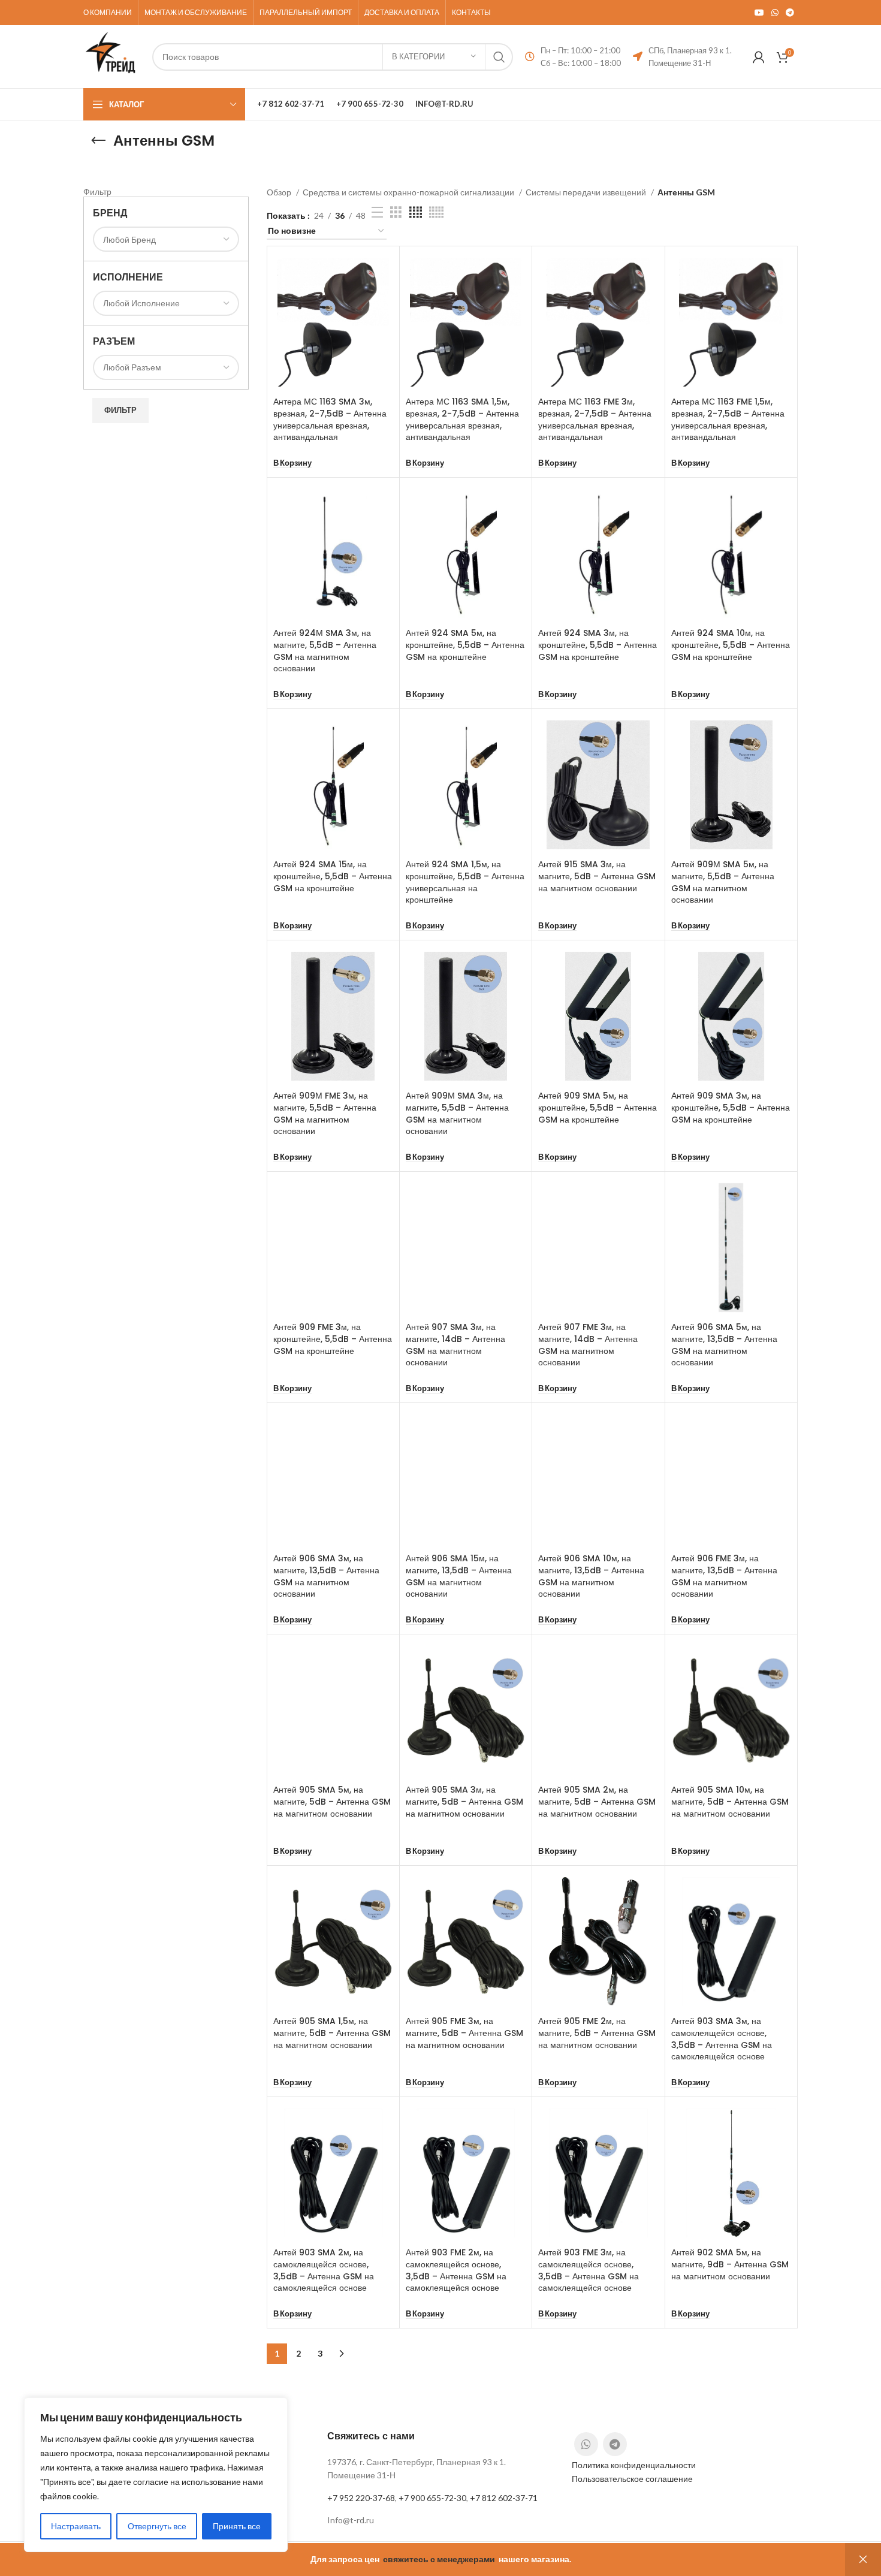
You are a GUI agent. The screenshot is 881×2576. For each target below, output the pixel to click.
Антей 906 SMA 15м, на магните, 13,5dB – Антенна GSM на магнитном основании (459, 1576)
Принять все (237, 2526)
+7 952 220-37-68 (361, 2498)
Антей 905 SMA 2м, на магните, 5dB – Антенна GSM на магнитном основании (597, 1801)
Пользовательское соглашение (632, 2479)
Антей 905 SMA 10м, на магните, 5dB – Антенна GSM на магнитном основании (730, 1801)
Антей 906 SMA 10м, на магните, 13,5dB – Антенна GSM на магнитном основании (591, 1576)
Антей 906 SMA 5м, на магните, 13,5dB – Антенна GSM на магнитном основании (724, 1345)
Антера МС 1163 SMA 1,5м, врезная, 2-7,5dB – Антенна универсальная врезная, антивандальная (462, 419)
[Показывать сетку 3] (396, 212)
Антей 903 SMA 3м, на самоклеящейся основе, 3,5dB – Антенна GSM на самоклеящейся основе (722, 2039)
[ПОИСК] (499, 57)
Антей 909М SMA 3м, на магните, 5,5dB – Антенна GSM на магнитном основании (457, 1113)
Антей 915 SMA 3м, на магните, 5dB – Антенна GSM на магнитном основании (597, 876)
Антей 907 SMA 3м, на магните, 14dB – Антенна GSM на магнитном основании (455, 1345)
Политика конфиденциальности (634, 2465)
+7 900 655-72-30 (432, 2498)
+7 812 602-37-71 (504, 2498)
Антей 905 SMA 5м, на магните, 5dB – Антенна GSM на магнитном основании (332, 1801)
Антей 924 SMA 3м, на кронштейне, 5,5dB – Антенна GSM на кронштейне (598, 645)
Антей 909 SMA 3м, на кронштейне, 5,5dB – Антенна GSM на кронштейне (731, 1107)
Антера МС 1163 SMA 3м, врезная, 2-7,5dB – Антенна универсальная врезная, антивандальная (330, 419)
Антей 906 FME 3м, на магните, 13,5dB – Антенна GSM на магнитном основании (724, 1576)
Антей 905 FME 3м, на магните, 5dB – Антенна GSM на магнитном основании (464, 2033)
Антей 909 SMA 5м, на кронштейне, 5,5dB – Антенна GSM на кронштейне (598, 1107)
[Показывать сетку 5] (436, 212)
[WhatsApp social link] (775, 13)
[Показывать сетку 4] (416, 212)
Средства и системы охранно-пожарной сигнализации (409, 192)
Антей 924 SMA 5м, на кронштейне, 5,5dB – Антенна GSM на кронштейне (465, 645)
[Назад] (98, 141)
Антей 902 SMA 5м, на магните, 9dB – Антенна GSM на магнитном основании (730, 2264)
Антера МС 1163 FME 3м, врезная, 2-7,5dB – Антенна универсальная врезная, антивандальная (595, 419)
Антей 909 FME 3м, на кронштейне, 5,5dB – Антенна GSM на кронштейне (333, 1339)
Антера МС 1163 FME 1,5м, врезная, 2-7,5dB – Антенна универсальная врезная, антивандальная (728, 419)
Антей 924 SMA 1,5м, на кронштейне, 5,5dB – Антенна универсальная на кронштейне (465, 882)
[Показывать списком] (377, 212)
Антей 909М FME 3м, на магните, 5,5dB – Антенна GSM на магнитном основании (325, 1113)
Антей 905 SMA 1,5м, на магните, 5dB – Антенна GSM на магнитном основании (332, 2033)
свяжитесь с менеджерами (439, 2559)
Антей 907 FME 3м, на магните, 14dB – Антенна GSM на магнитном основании (588, 1345)
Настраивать (76, 2526)
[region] (156, 2475)
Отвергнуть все (157, 2526)
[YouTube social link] (759, 13)
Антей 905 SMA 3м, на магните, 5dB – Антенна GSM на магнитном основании (464, 1801)
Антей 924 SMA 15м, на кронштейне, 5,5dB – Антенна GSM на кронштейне (333, 876)
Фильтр (120, 410)
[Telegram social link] (790, 13)
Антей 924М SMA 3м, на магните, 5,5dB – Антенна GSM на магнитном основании (325, 651)
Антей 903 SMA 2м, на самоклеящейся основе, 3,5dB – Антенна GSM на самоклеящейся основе (324, 2270)
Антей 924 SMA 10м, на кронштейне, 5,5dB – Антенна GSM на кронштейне (731, 645)
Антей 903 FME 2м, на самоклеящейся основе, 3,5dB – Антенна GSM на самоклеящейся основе (456, 2270)
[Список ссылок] (440, 2520)
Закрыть (863, 2560)
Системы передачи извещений (587, 192)
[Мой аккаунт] (759, 57)
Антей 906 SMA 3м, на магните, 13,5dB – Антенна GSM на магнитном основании (326, 1576)
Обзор (280, 192)
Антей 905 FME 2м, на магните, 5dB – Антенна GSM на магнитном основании (597, 2033)
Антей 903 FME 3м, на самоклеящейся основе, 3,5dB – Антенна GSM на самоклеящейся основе (589, 2270)
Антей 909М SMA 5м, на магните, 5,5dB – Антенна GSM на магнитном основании (723, 882)
